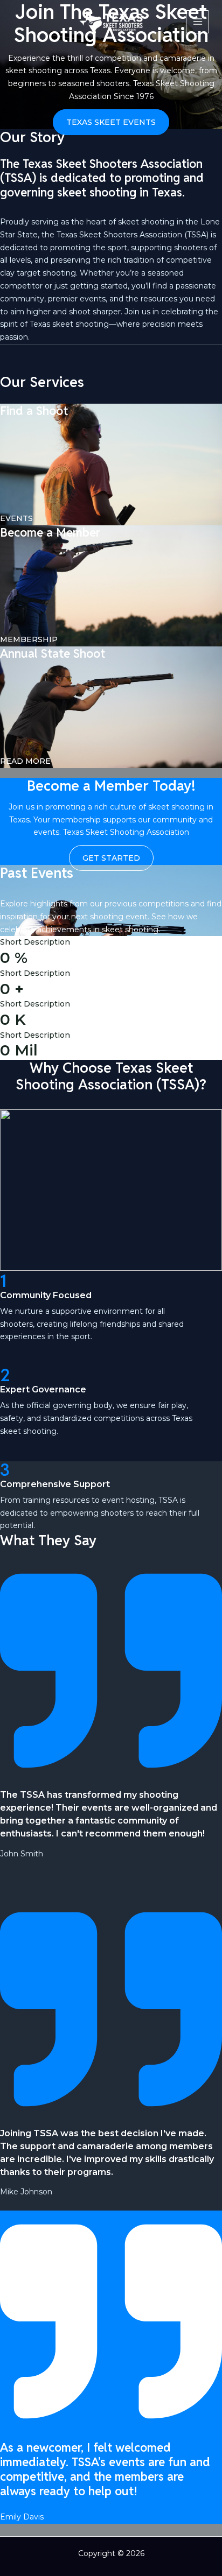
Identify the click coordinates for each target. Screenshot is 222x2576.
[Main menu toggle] (197, 22)
